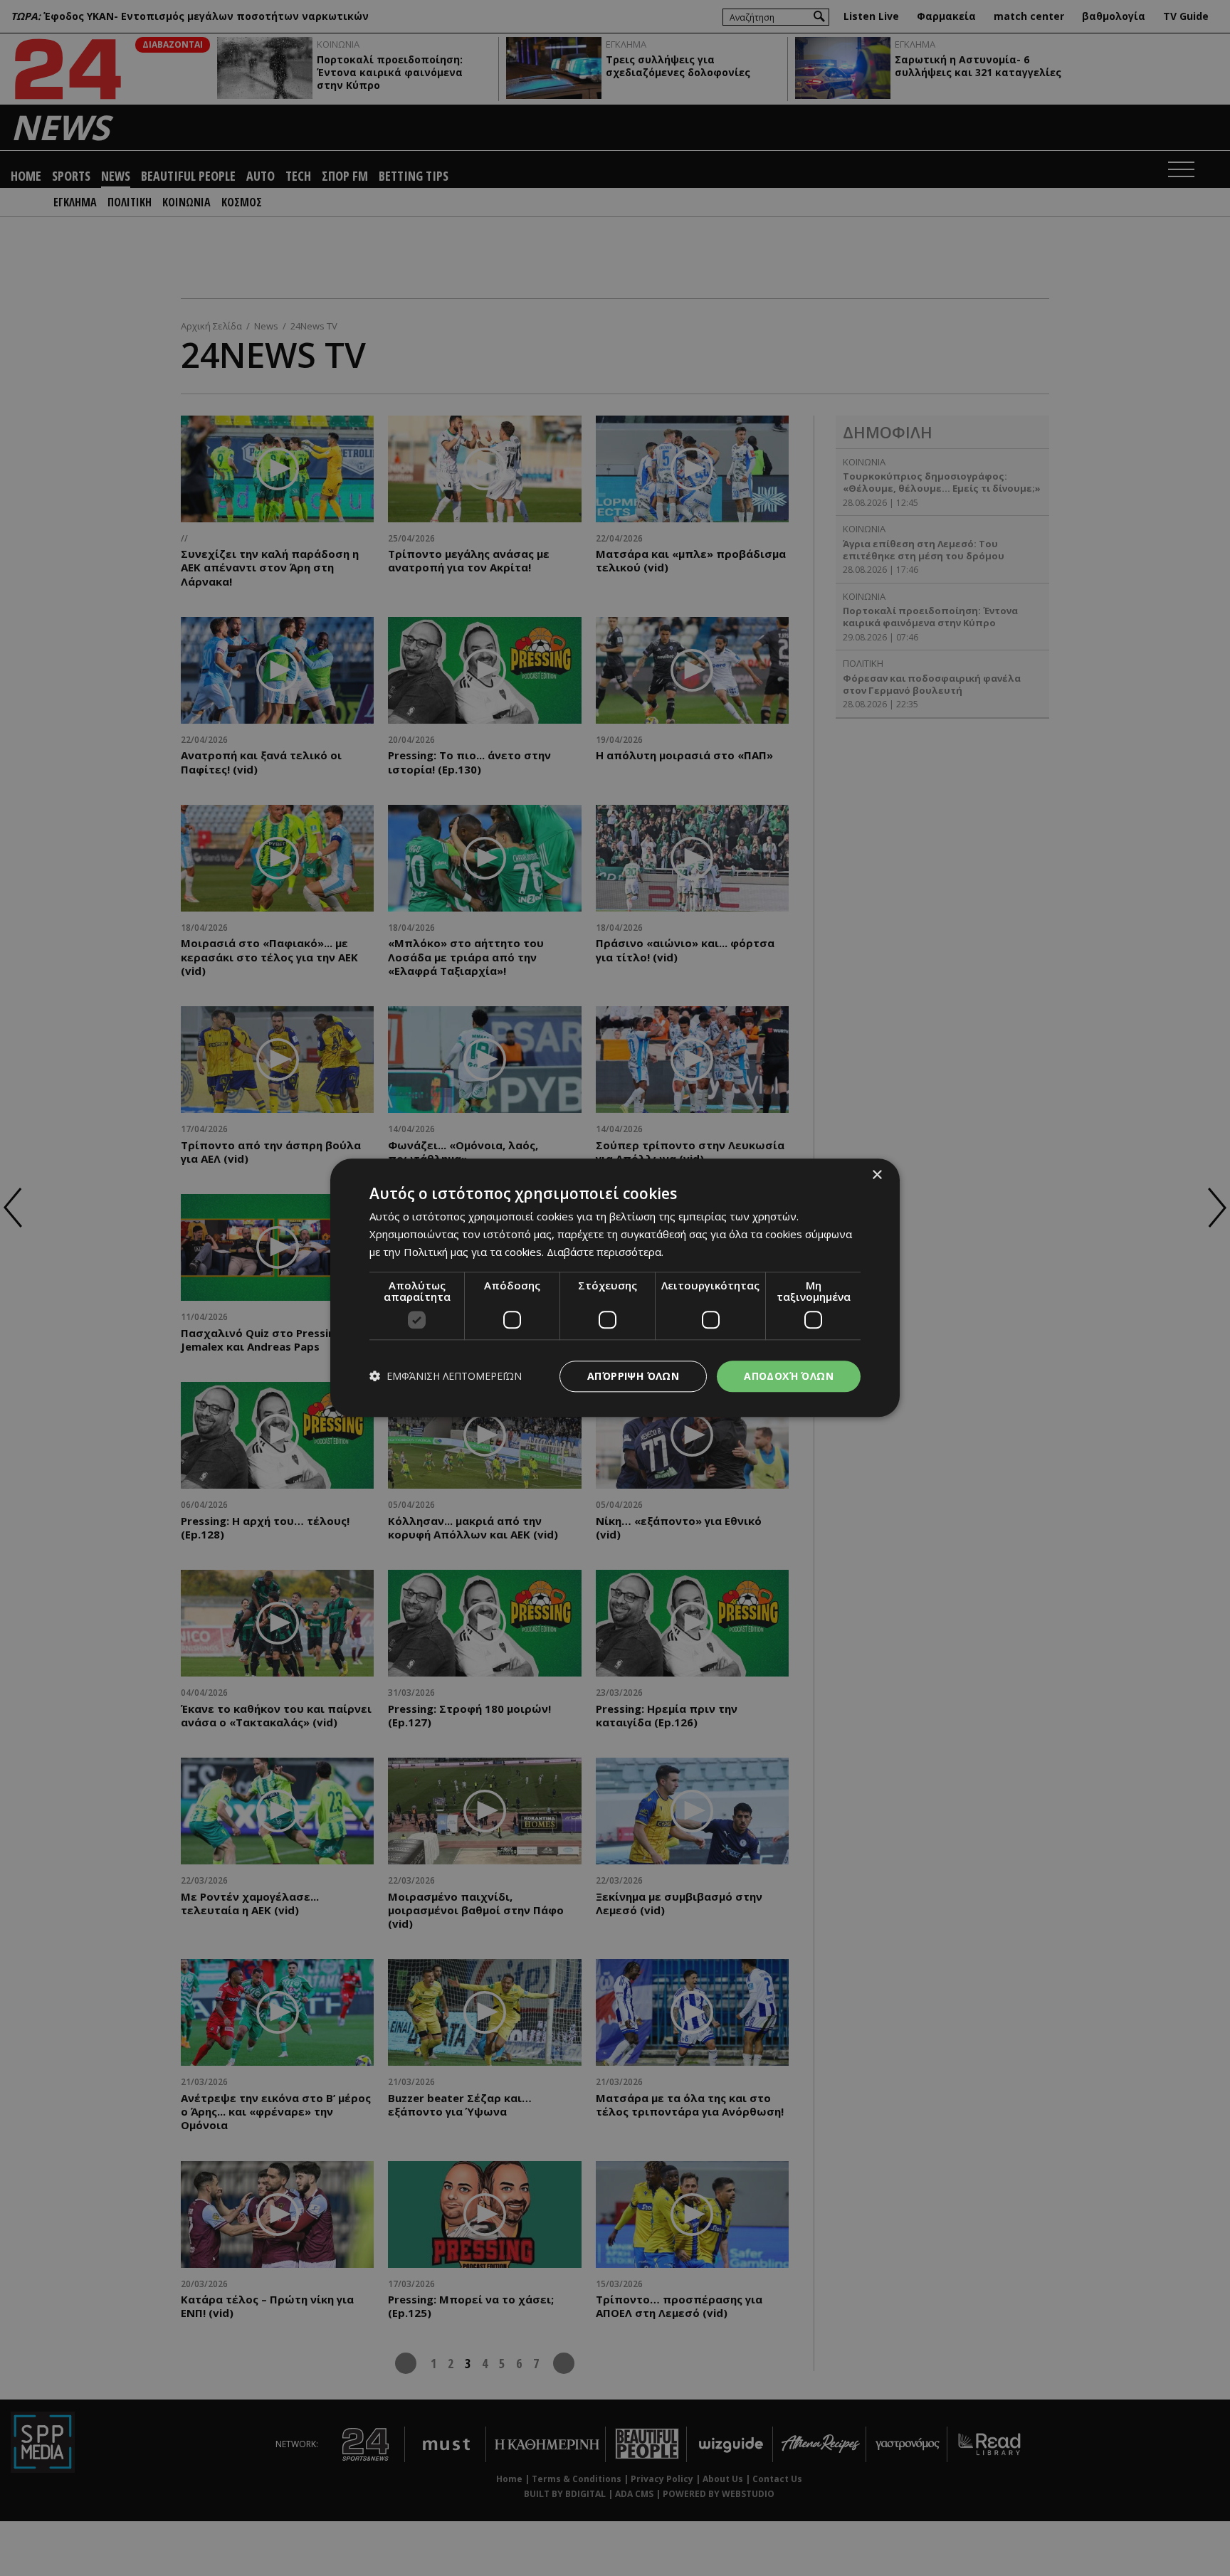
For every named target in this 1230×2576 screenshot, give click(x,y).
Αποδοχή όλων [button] (789, 1376)
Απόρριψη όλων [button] (633, 1376)
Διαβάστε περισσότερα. (605, 1252)
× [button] (877, 1175)
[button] (446, 1377)
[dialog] (615, 1288)
